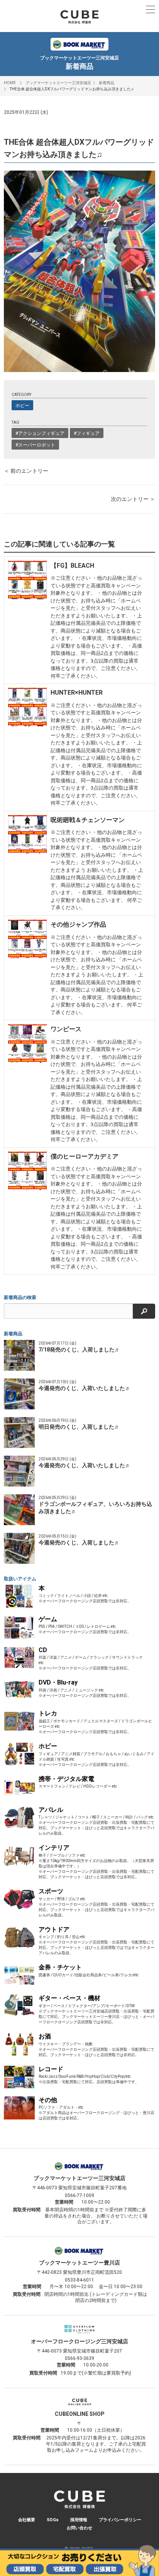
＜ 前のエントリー (26, 471)
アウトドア (54, 1929)
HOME (10, 83)
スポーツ (51, 1891)
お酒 (45, 2036)
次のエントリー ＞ (133, 499)
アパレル (51, 1810)
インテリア (54, 1848)
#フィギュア (87, 433)
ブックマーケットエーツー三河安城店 (58, 83)
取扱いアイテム (20, 1579)
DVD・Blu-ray (58, 1682)
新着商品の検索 (20, 1297)
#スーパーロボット (35, 445)
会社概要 (27, 2520)
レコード (51, 2069)
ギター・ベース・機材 (69, 1998)
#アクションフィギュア (40, 433)
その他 (48, 2100)
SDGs (53, 2520)
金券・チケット (60, 1967)
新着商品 (107, 83)
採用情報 (79, 2520)
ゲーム (48, 1619)
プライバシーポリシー (120, 2520)
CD (43, 1650)
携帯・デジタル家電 (66, 1779)
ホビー (22, 406)
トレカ (48, 1713)
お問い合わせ (79, 2528)
